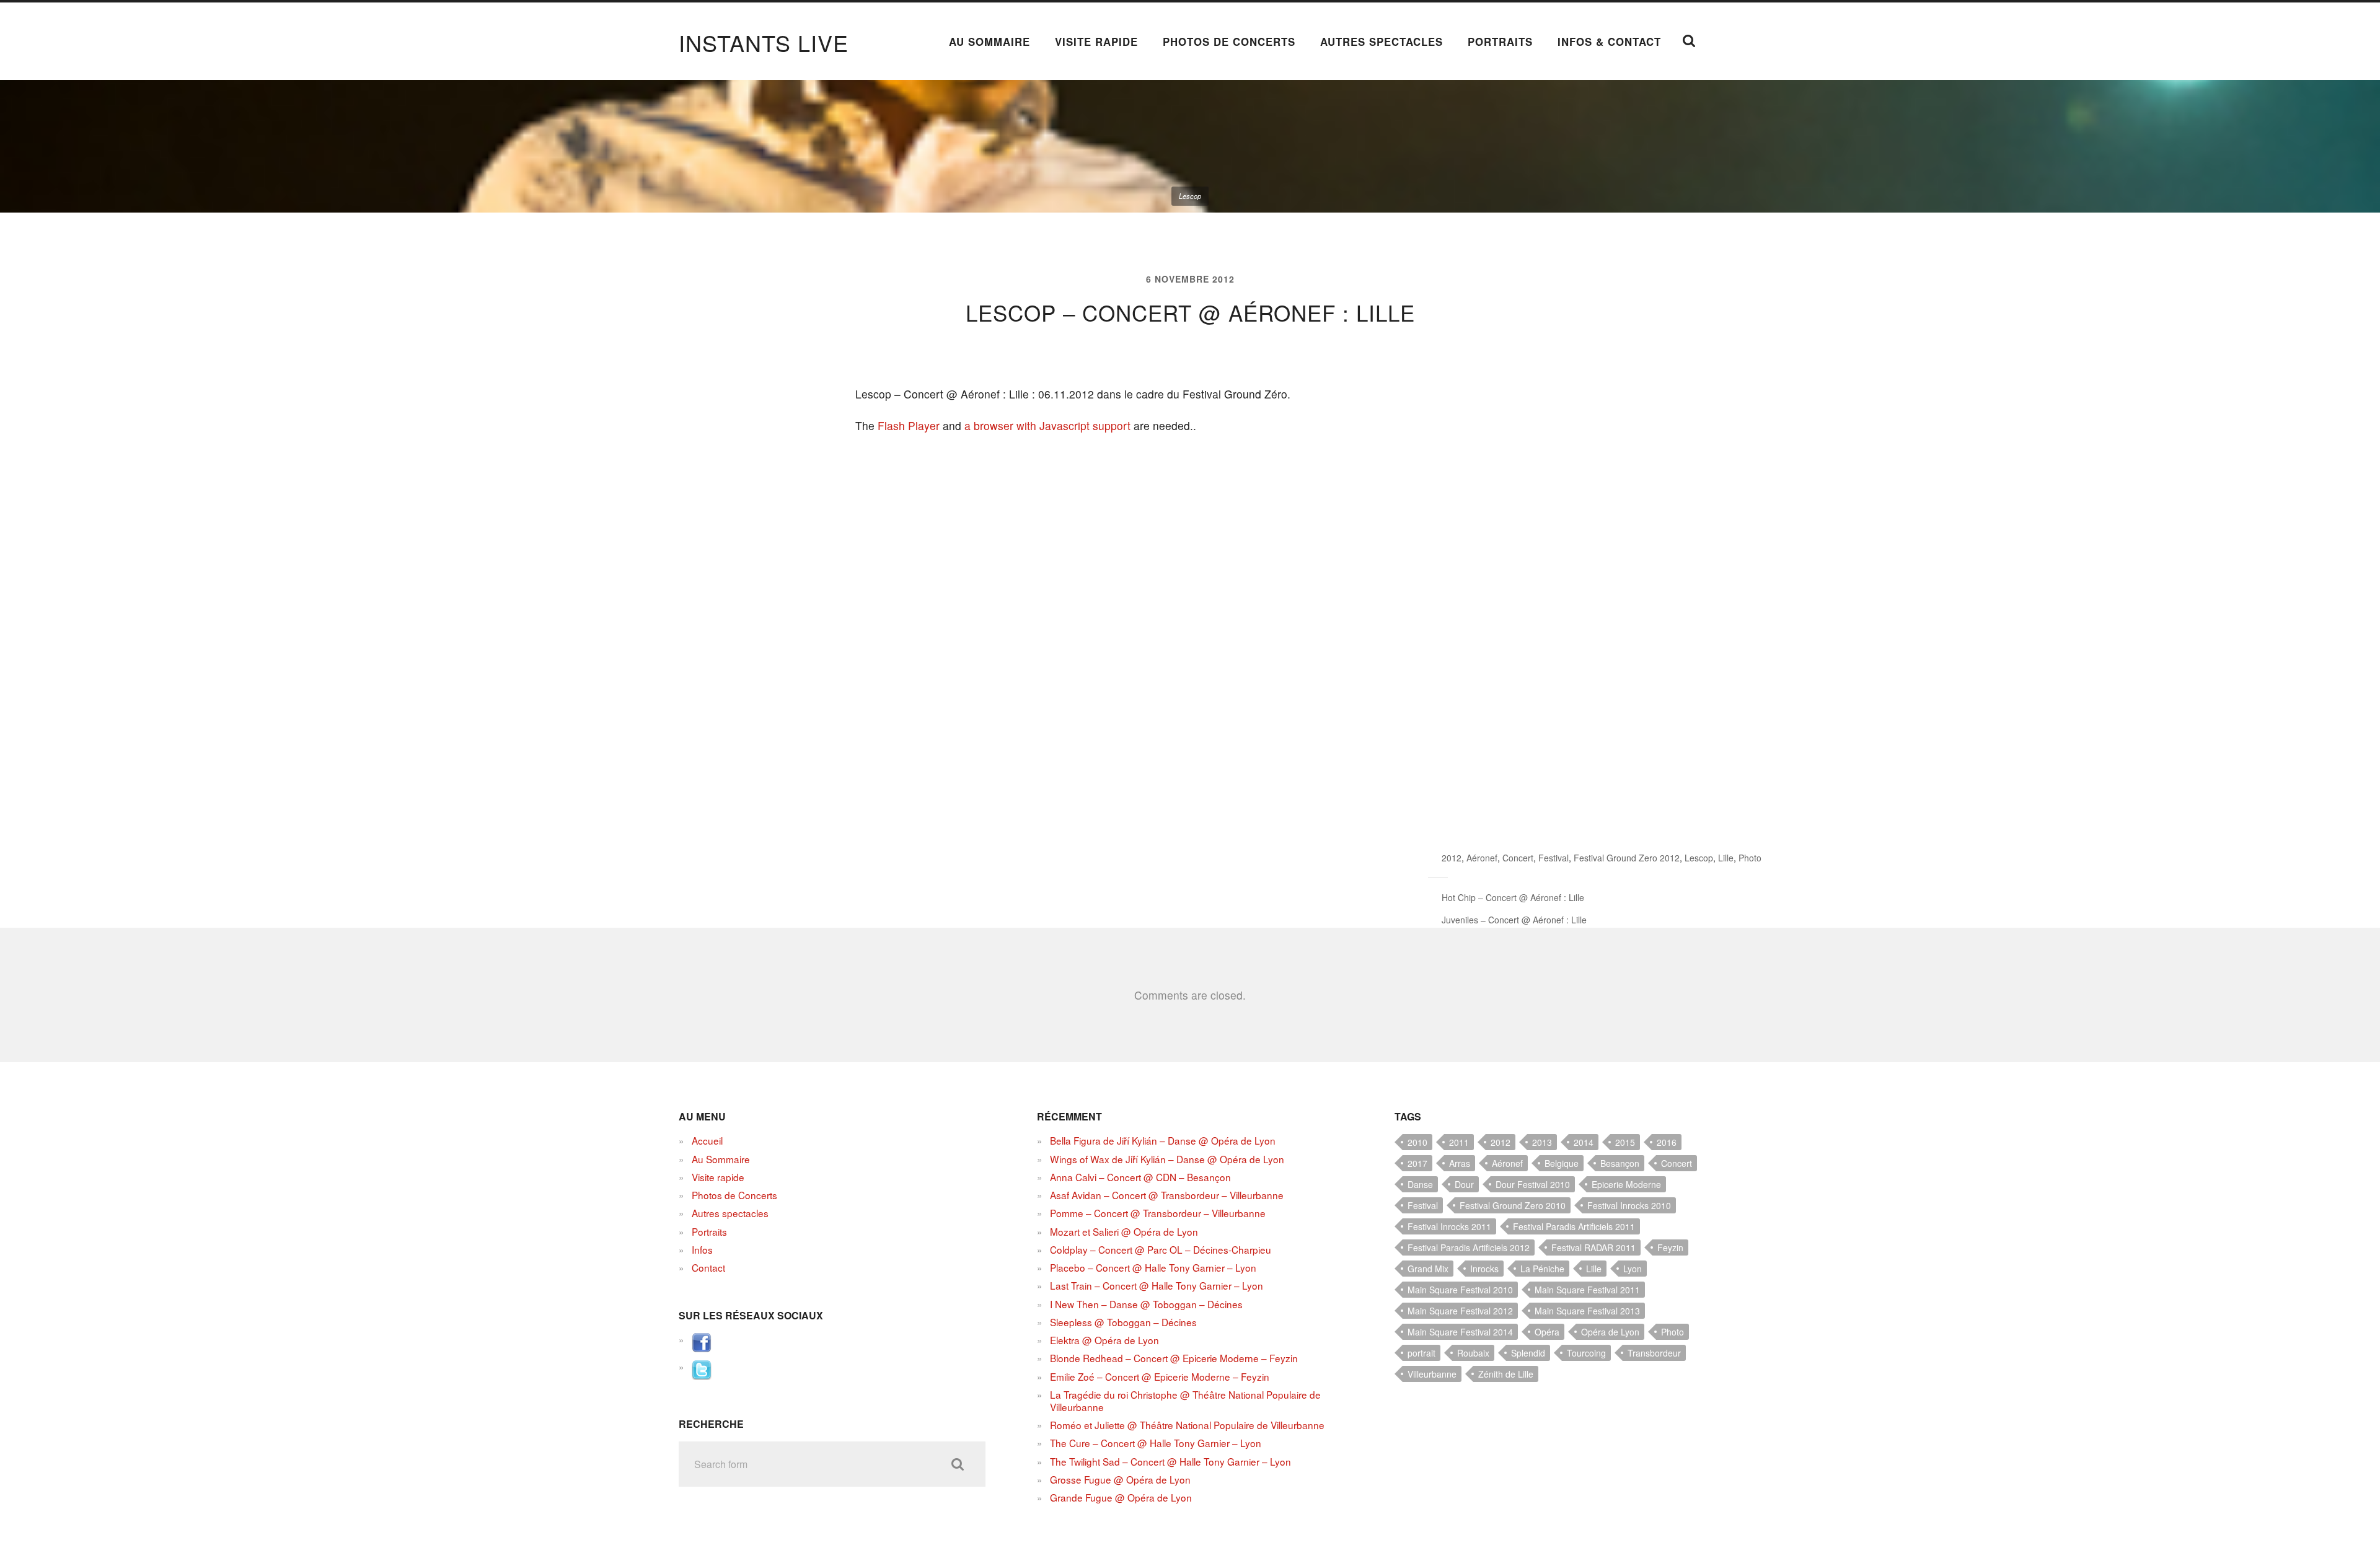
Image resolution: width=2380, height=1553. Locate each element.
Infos (702, 1249)
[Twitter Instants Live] (702, 1376)
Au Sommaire (989, 42)
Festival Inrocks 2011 (1449, 1226)
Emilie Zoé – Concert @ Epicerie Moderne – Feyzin (1160, 1376)
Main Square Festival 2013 (1587, 1311)
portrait (1421, 1353)
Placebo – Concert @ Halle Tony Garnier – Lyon (1153, 1267)
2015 (1625, 1142)
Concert (1518, 858)
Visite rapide (1096, 42)
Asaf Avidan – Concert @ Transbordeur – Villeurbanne (1167, 1195)
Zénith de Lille (1506, 1374)
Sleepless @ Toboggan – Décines (1123, 1322)
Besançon (1620, 1163)
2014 (1584, 1142)
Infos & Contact (1609, 42)
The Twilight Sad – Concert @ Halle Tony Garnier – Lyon (1170, 1461)
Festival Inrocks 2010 (1629, 1205)
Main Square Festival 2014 (1460, 1332)
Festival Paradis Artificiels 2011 (1574, 1226)
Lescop (1699, 858)
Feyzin (1670, 1247)
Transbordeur (1654, 1353)
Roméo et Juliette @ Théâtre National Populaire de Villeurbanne (1187, 1425)
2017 (1417, 1163)
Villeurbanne (1432, 1374)
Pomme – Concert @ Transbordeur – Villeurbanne (1158, 1213)
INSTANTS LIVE (764, 42)
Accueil (707, 1140)
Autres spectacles (1382, 42)
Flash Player (909, 425)
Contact (708, 1267)
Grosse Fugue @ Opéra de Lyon (1120, 1479)
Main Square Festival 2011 (1587, 1290)
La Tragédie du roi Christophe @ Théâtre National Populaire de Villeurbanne (1185, 1401)
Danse (1420, 1184)
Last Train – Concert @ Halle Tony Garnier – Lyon (1157, 1285)
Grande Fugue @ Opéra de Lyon (1121, 1497)
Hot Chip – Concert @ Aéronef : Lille (1513, 897)
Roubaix (1473, 1353)
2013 (1542, 1142)
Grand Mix (1428, 1269)
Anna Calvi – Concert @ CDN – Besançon (1140, 1177)
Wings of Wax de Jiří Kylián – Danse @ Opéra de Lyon (1167, 1159)
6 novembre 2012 (1190, 279)
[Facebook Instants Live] (702, 1348)
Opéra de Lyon (1610, 1332)
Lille (1726, 858)
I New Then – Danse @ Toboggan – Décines (1146, 1304)
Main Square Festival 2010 (1460, 1290)
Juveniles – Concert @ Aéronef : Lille (1514, 920)
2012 (1452, 858)
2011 (1459, 1142)
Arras (1460, 1163)
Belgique (1562, 1163)
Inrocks (1484, 1269)
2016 (1667, 1142)
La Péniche (1542, 1269)
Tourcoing (1586, 1353)
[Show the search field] (1689, 41)
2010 (1417, 1142)
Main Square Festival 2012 (1460, 1311)
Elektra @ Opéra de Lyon (1104, 1340)
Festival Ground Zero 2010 (1513, 1205)
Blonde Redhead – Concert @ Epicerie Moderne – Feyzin (1174, 1358)
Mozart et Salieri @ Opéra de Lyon (1124, 1231)
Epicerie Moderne (1626, 1184)
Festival (1554, 858)
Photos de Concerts (1229, 42)
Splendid (1528, 1353)
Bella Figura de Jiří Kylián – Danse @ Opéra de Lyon (1163, 1140)
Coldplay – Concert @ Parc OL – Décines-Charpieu (1161, 1249)
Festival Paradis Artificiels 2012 (1469, 1247)
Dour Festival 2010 (1533, 1184)
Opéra (1547, 1332)
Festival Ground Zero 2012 (1627, 858)
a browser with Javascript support (1047, 425)
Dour (1464, 1184)
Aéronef (1482, 858)
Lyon (1633, 1269)
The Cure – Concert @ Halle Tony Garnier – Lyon (1156, 1443)
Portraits (1500, 42)
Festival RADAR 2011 (1593, 1247)
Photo (1750, 858)
